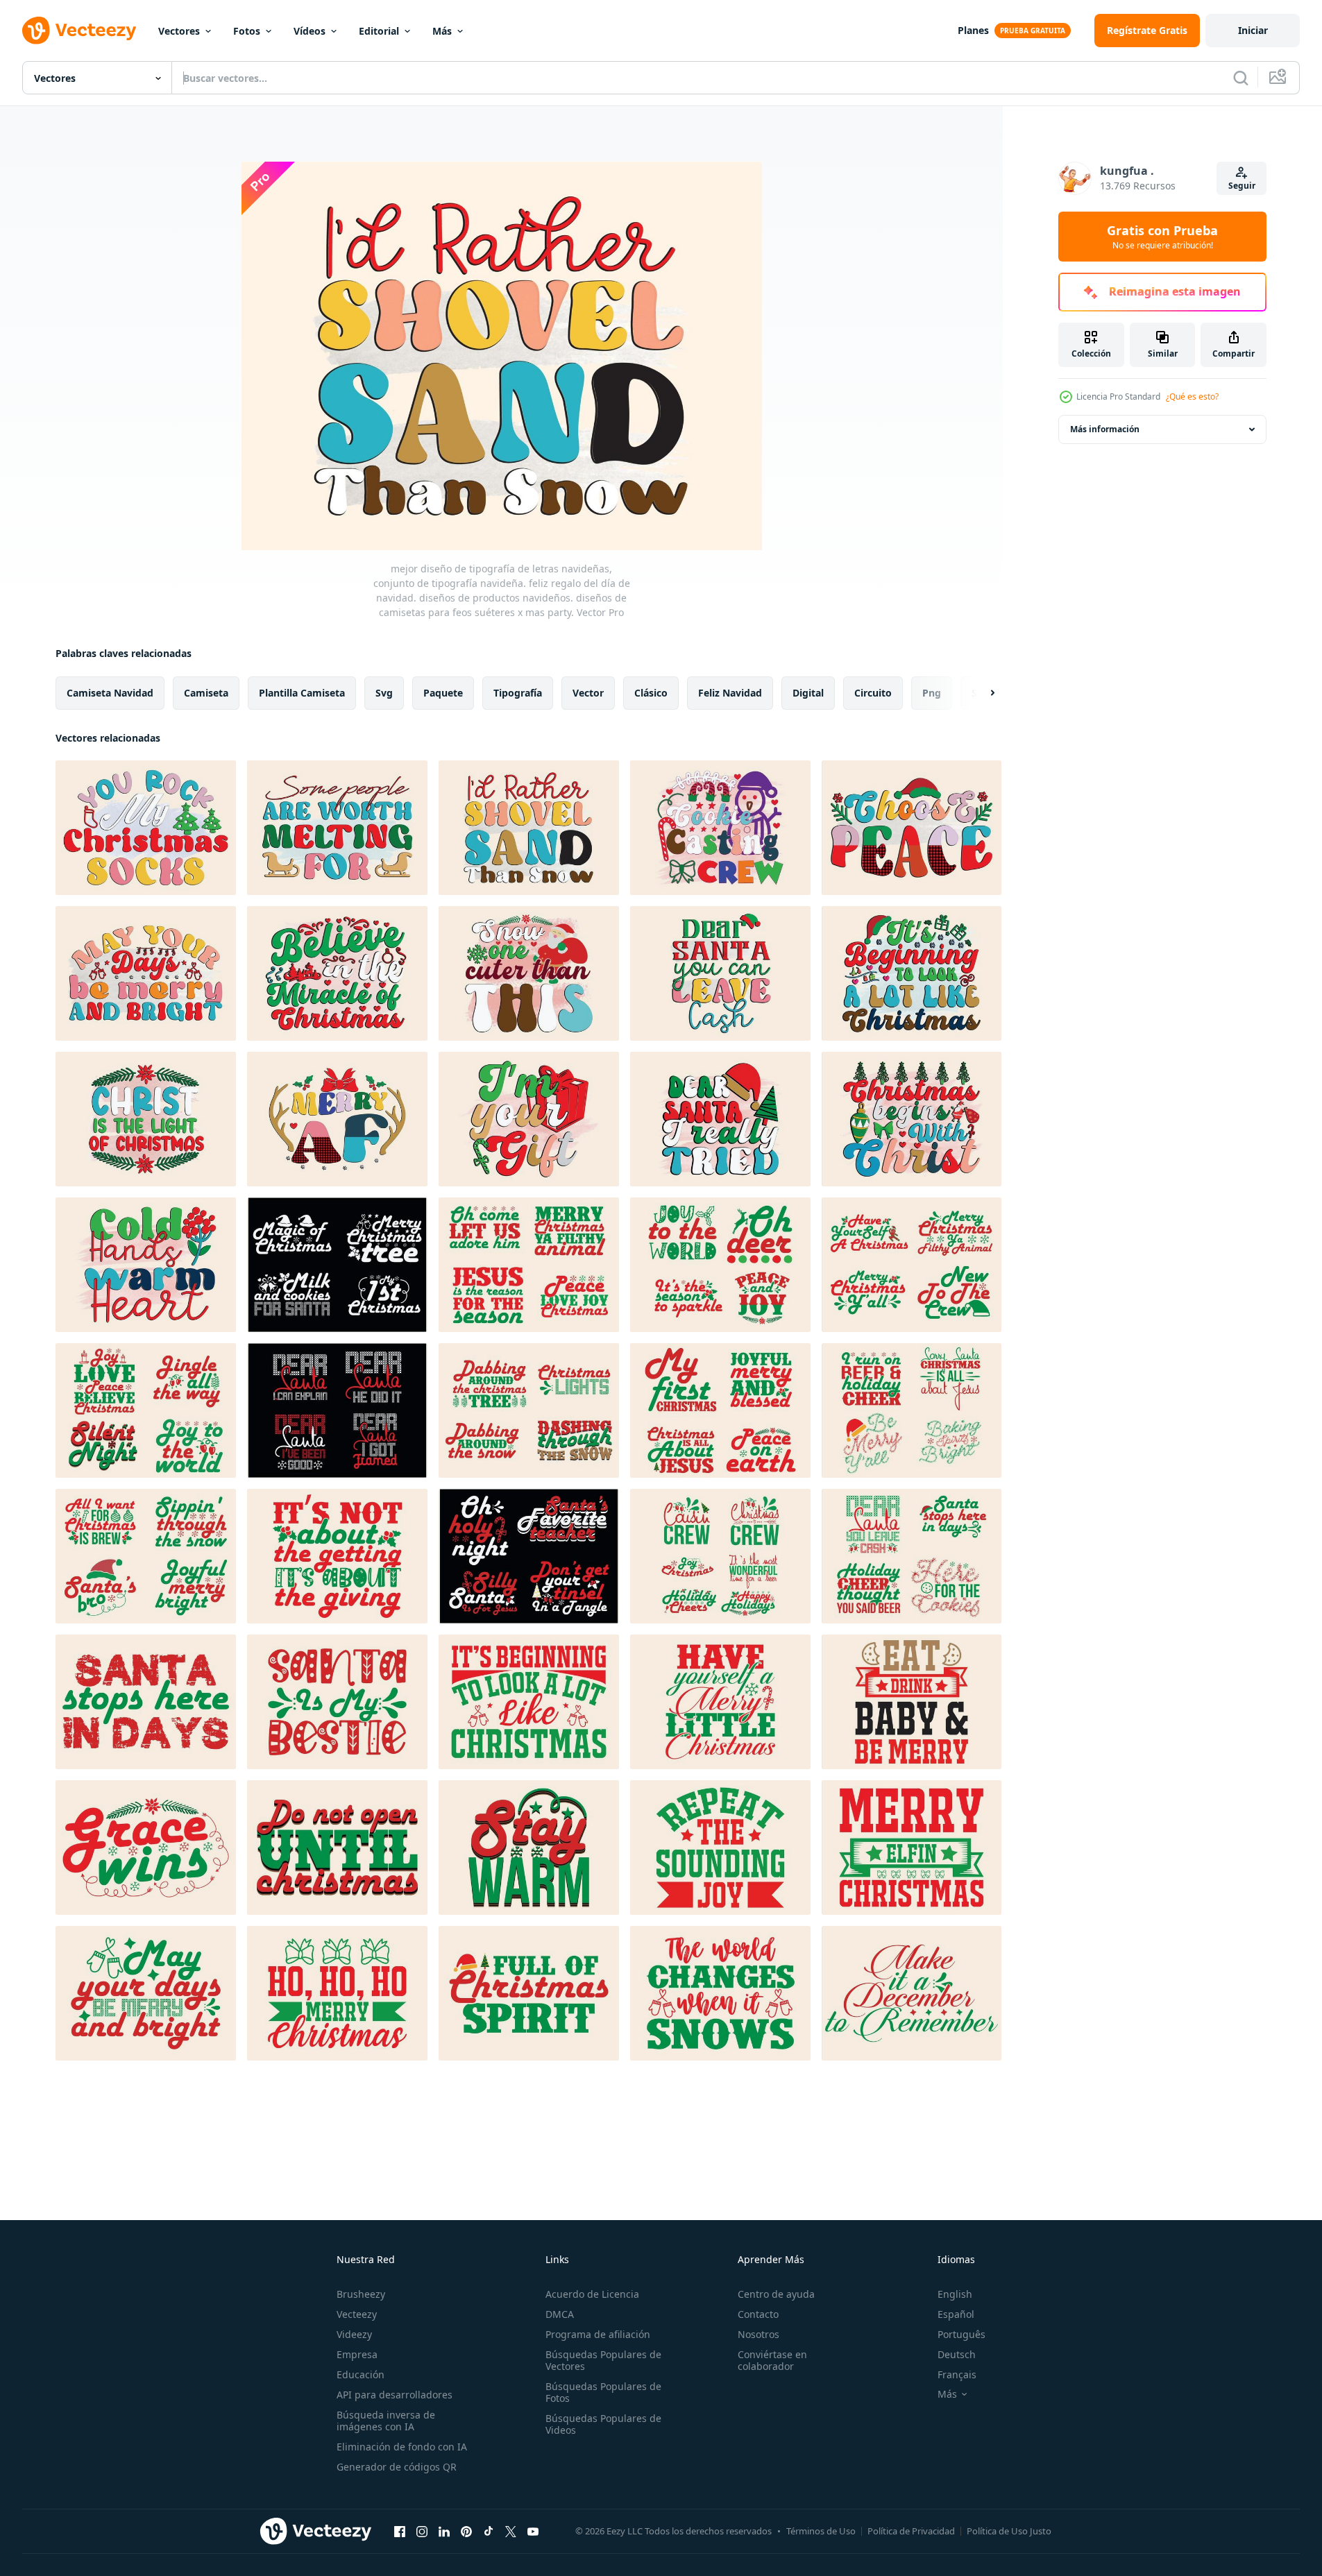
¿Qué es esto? (1192, 396)
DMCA (560, 2314)
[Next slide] (981, 693)
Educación (361, 2374)
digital (808, 693)
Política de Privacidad (911, 2531)
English (955, 2294)
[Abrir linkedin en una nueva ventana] (444, 2531)
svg (384, 693)
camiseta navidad (110, 693)
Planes (973, 30)
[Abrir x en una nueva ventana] (511, 2531)
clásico (651, 693)
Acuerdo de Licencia (592, 2294)
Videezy (354, 2334)
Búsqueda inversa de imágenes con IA (386, 2421)
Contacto (758, 2314)
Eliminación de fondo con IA (402, 2447)
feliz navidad (730, 693)
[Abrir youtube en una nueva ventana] (533, 2531)
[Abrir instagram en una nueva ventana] (422, 2531)
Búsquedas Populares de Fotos (603, 2392)
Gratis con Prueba (1162, 237)
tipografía (518, 693)
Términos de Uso (821, 2531)
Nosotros (759, 2334)
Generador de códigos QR (397, 2467)
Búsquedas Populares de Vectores (603, 2360)
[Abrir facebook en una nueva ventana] (400, 2531)
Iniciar (1253, 30)
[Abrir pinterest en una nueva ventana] (466, 2531)
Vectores (179, 31)
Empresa (357, 2354)
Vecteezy (357, 2314)
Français (957, 2374)
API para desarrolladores (395, 2395)
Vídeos (310, 31)
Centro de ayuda (776, 2294)
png (932, 693)
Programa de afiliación (598, 2334)
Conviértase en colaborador (772, 2360)
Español (956, 2314)
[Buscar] (1241, 78)
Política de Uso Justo (1009, 2531)
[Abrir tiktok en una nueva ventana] (489, 2531)
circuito (873, 693)
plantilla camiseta (302, 693)
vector (588, 693)
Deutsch (957, 2354)
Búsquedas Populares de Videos (603, 2424)
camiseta (206, 693)
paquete (443, 693)
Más (442, 31)
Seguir (1242, 186)
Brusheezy (361, 2294)
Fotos (247, 31)
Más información (1105, 429)
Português (961, 2334)
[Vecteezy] (79, 31)
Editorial (379, 31)
